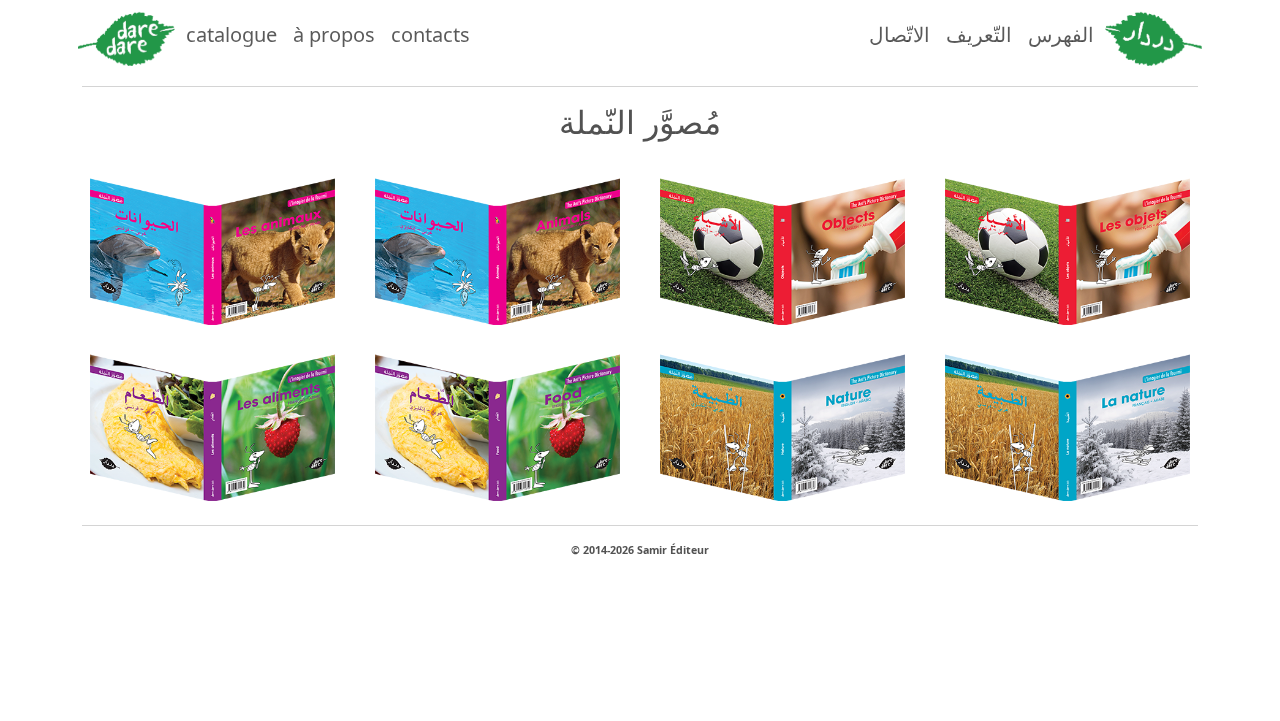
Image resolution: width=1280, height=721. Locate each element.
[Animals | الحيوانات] (497, 245)
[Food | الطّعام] (497, 421)
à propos (334, 34)
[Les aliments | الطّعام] (212, 421)
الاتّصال (899, 34)
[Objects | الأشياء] (782, 245)
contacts (430, 34)
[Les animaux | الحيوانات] (212, 245)
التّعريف (979, 34)
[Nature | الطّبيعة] (782, 421)
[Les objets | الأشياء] (1067, 245)
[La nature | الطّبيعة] (1067, 421)
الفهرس (1061, 34)
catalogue (231, 34)
